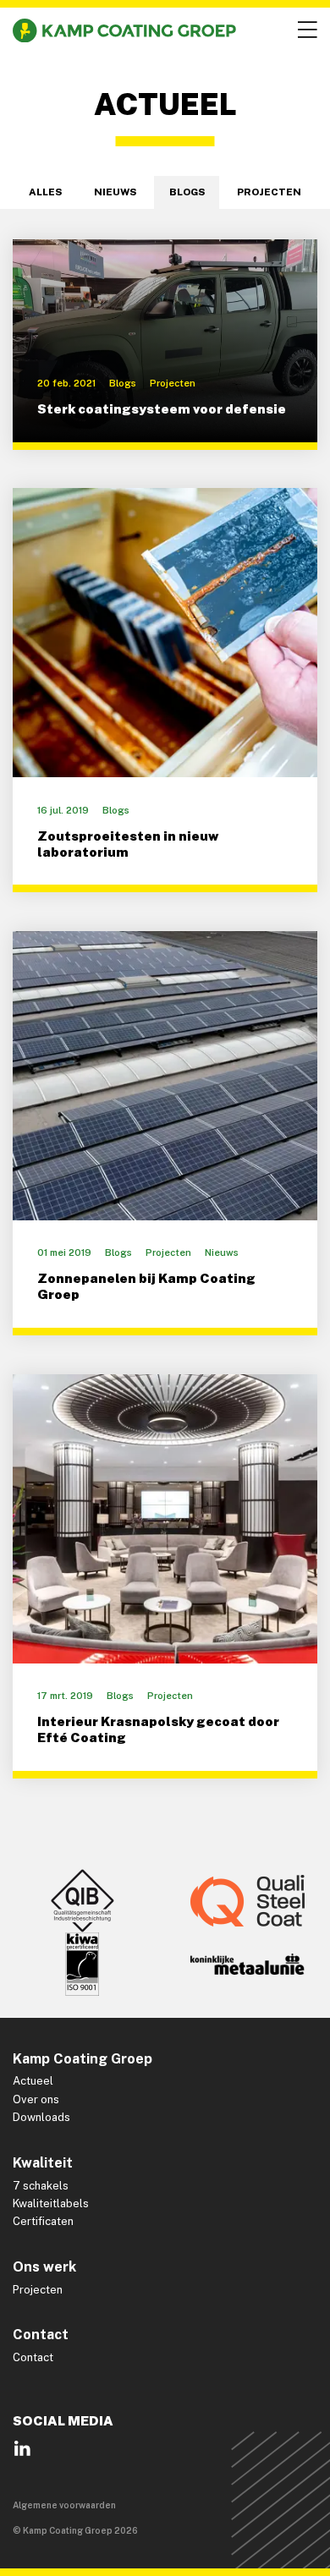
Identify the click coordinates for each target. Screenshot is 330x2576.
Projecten (269, 192)
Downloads (41, 2117)
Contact (33, 2357)
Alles (45, 192)
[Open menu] (305, 30)
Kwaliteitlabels (51, 2203)
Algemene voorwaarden (64, 2505)
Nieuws (115, 192)
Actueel (33, 2081)
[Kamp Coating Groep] (124, 30)
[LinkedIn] (22, 2454)
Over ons (36, 2099)
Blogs (187, 192)
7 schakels (41, 2186)
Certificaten (43, 2221)
